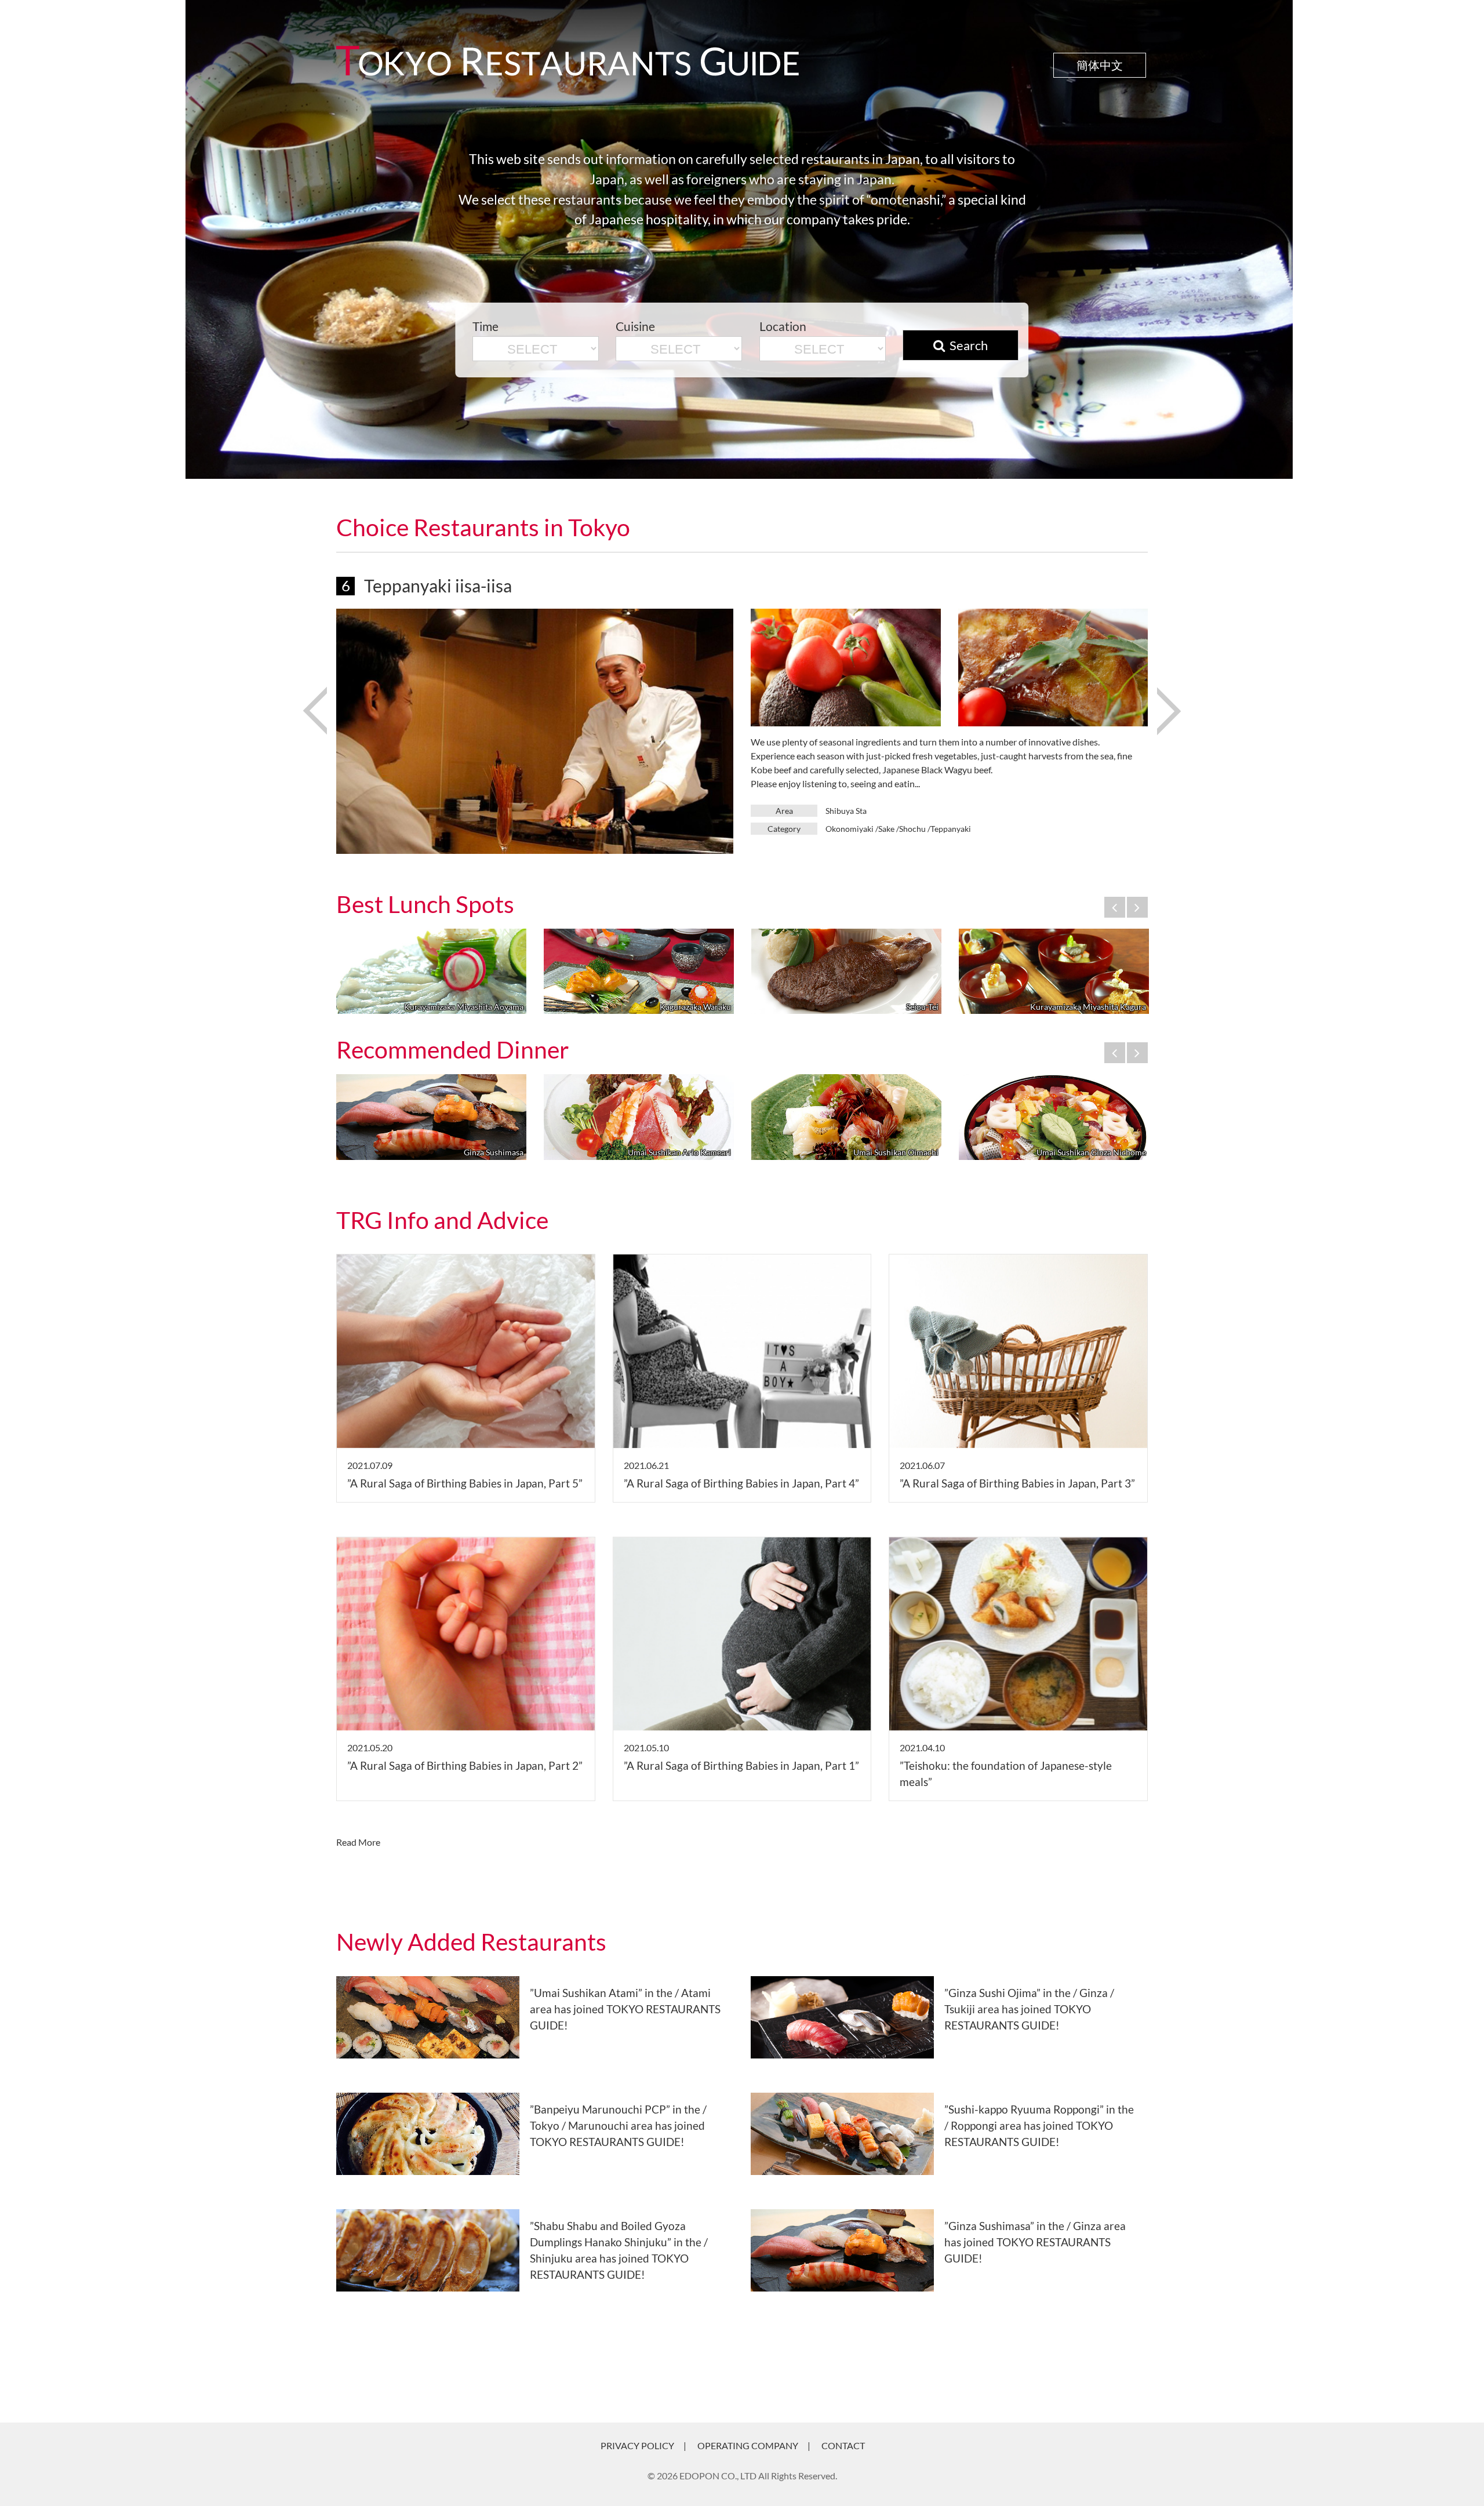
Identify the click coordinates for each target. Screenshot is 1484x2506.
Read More (358, 1842)
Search (969, 346)
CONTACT (843, 2445)
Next (1168, 700)
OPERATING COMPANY (748, 2445)
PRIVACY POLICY (637, 2445)
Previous (314, 700)
